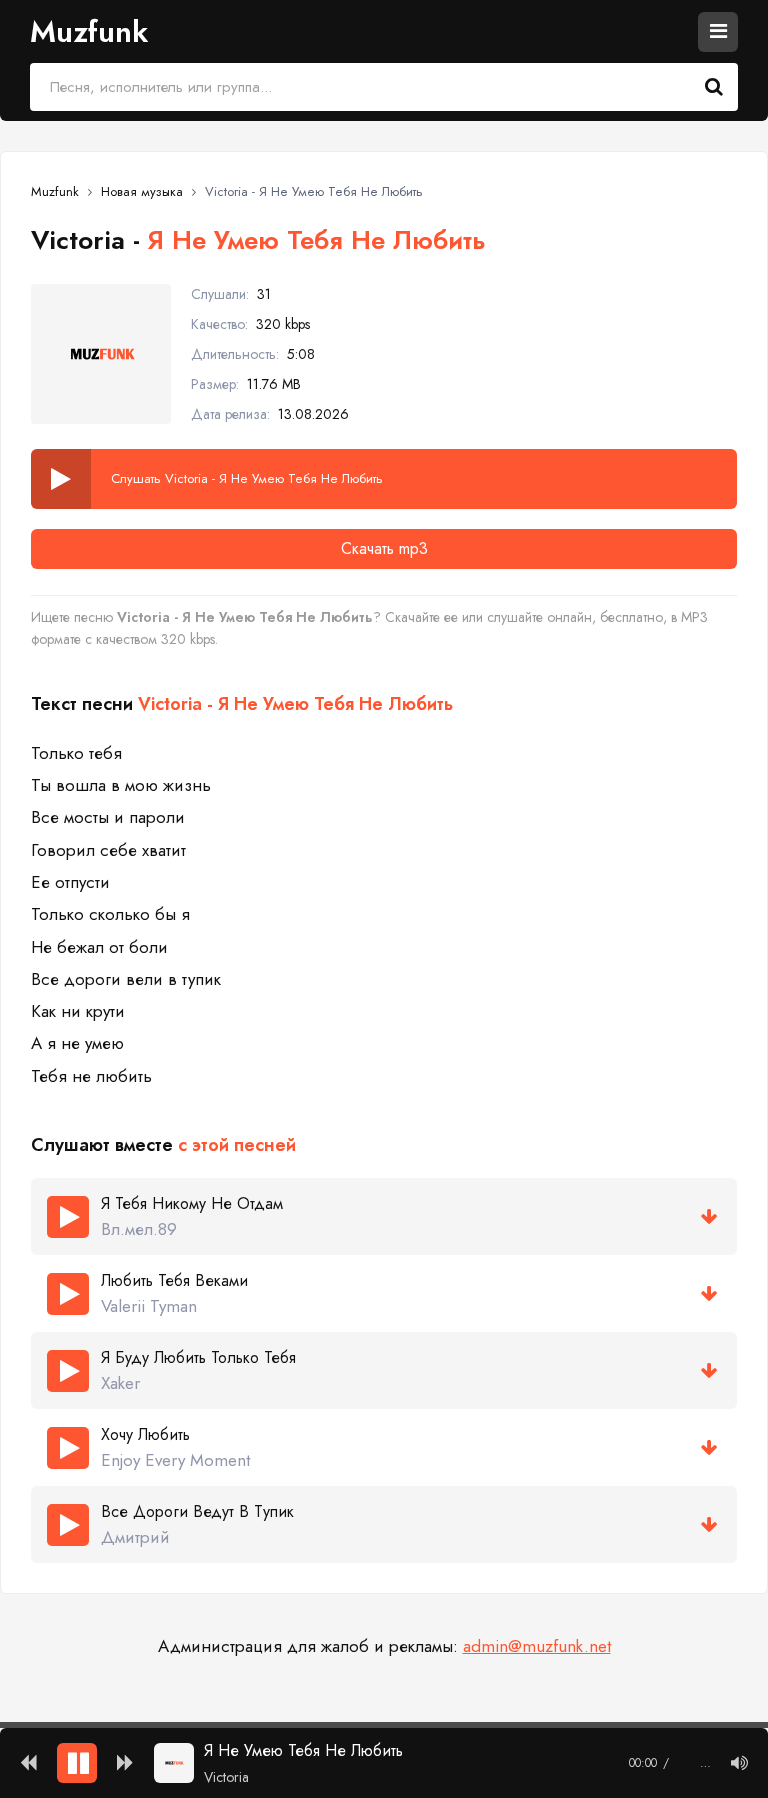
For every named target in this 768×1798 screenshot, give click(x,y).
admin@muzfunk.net (537, 1646)
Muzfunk (89, 31)
